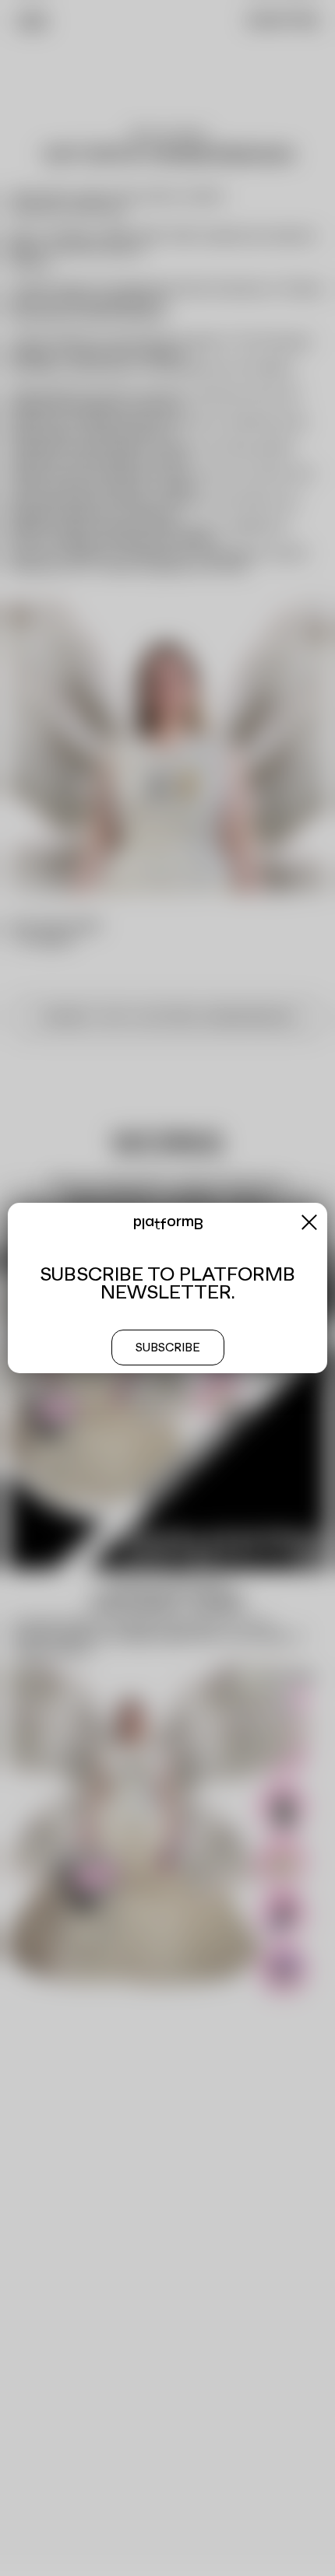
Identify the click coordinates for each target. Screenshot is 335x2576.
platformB (168, 1224)
